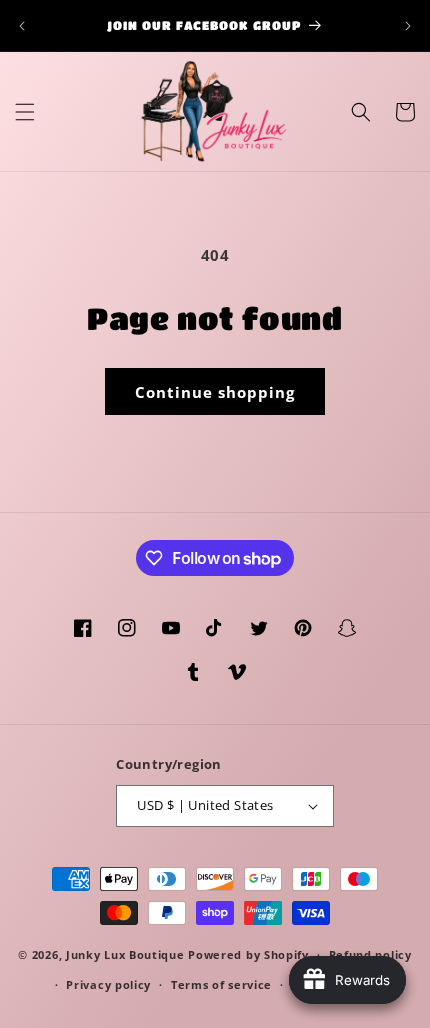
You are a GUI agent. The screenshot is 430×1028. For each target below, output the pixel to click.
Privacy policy (108, 984)
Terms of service (221, 984)
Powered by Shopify (248, 954)
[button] (25, 112)
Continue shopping (215, 392)
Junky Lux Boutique (125, 954)
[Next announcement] (408, 26)
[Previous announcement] (22, 26)
